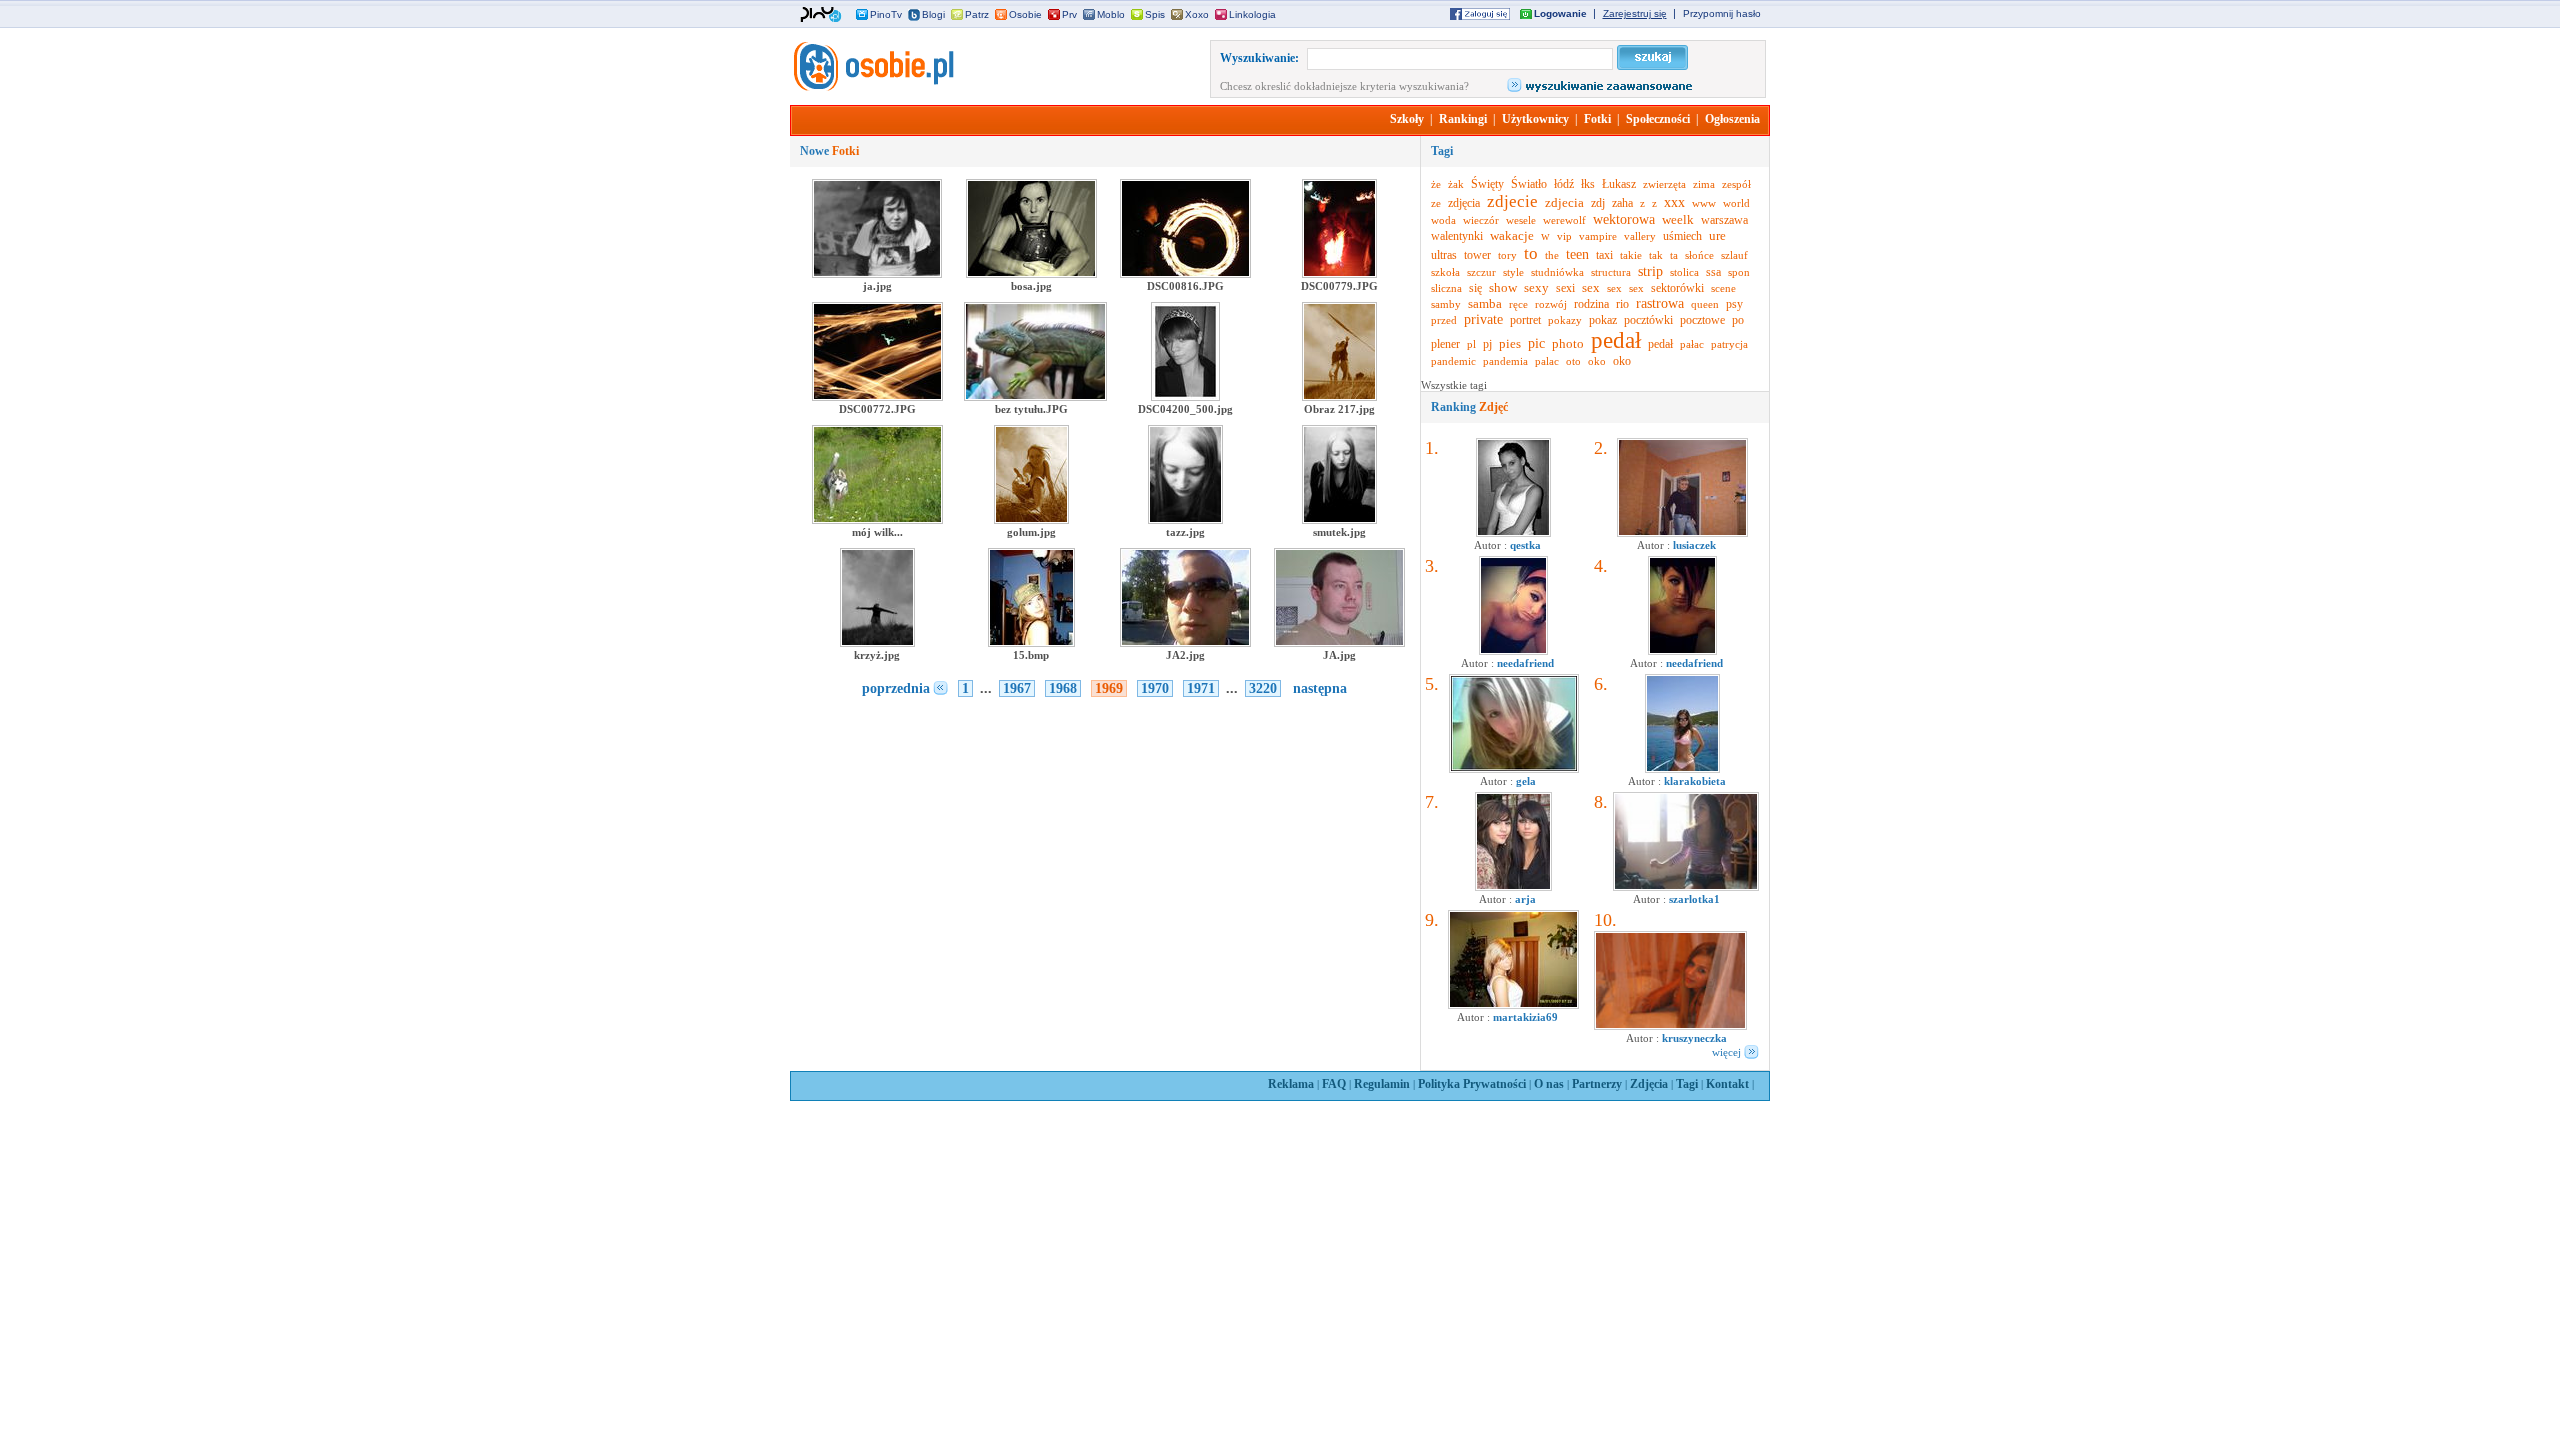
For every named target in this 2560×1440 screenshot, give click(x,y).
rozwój (1551, 304)
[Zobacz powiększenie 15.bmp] (1031, 643)
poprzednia (896, 688)
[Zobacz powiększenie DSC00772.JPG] (877, 397)
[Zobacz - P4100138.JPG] (1682, 533)
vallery (1640, 236)
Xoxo (1197, 14)
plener (1445, 344)
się (1475, 288)
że (1436, 184)
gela (1526, 781)
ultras (1444, 255)
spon (1739, 272)
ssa (1713, 272)
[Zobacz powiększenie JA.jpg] (1339, 643)
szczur (1481, 272)
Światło (1529, 184)
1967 (1017, 688)
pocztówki (1648, 320)
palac (1547, 361)
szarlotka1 (1694, 899)
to (1531, 253)
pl (1471, 344)
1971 (1201, 688)
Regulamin (1382, 1084)
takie (1631, 255)
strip (1650, 271)
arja (1525, 899)
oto (1573, 361)
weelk (1678, 219)
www (1704, 203)
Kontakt (1727, 1084)
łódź (1564, 184)
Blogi (933, 14)
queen (1705, 304)
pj (1487, 344)
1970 (1155, 688)
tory (1507, 255)
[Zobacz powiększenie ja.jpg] (877, 274)
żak (1456, 184)
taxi (1604, 255)
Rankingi (1463, 119)
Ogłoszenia (1732, 119)
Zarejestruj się (1635, 13)
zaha (1622, 203)
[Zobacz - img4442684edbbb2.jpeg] (1682, 769)
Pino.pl (821, 15)
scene (1723, 288)
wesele (1521, 220)
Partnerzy (1597, 1084)
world (1736, 203)
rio (1622, 304)
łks (1588, 184)
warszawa (1724, 220)
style (1513, 272)
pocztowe (1702, 320)
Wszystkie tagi (1454, 385)
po (1738, 320)
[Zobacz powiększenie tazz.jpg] (1185, 520)
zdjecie (1512, 201)
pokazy (1565, 320)
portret (1525, 320)
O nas (1549, 1084)
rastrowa (1660, 303)
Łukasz (1619, 184)
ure (1717, 235)
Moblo (1111, 14)
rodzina (1591, 304)
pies (1510, 343)
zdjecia (1564, 202)
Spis (1155, 14)
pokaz (1603, 320)
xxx (1674, 202)
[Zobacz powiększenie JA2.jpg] (1185, 643)
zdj (1598, 203)
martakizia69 (1525, 1017)
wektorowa (1624, 219)
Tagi (1687, 1084)
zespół (1736, 184)
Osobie (1025, 14)
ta (1674, 255)
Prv (1069, 14)
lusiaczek (1694, 545)
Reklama (1291, 1084)
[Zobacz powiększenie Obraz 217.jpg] (1339, 397)
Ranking (1469, 407)
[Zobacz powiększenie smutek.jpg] (1339, 520)
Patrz (977, 14)
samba (1485, 303)
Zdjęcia (1649, 1084)
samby (1446, 304)
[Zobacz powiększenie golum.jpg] (1031, 520)
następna (1320, 688)
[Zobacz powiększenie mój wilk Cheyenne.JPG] (877, 520)
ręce (1518, 304)
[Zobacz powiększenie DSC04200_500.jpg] (1185, 397)
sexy (1536, 287)
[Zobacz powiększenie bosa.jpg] (1031, 274)
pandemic (1453, 361)
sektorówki (1677, 288)
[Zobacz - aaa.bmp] (1514, 769)
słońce (1699, 255)
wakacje (1512, 235)
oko (1597, 361)
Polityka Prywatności (1472, 1084)
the (1552, 255)
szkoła (1445, 272)
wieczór (1481, 220)
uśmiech (1682, 236)
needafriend (1525, 663)
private (1483, 319)
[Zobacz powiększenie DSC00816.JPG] (1185, 274)
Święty (1487, 184)
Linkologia (1252, 14)
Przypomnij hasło (1722, 13)
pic (1536, 343)
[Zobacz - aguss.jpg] (1513, 533)
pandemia (1505, 361)
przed (1444, 320)
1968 (1063, 688)
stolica (1684, 272)
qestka (1525, 545)
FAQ (1334, 1084)
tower (1477, 255)
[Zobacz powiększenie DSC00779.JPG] (1339, 274)
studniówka (1557, 272)
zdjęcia (1464, 203)
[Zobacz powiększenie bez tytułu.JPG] (1035, 397)
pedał (1616, 340)
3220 (1263, 688)
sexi (1565, 288)
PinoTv (886, 14)
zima (1704, 184)
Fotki (1597, 119)
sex (1591, 287)
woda (1443, 220)
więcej (1726, 1052)
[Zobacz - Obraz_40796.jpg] (1513, 1005)
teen (1577, 254)
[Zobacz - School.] (1686, 887)
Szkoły (1407, 119)
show (1503, 287)
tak (1656, 255)
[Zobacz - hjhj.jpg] (1513, 887)
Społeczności (1658, 119)
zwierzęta (1664, 184)
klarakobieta (1695, 781)
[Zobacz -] (1513, 651)
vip (1564, 236)
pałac (1692, 344)
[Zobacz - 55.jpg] (1670, 1026)
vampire (1598, 236)
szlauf (1734, 255)
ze (1436, 203)
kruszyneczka (1694, 1038)
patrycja (1729, 344)
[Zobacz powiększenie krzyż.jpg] (877, 643)
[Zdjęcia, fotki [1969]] (872, 87)
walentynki (1457, 236)
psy (1734, 304)
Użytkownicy (1535, 119)
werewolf (1564, 220)
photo (1568, 343)
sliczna (1446, 288)
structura (1611, 272)
